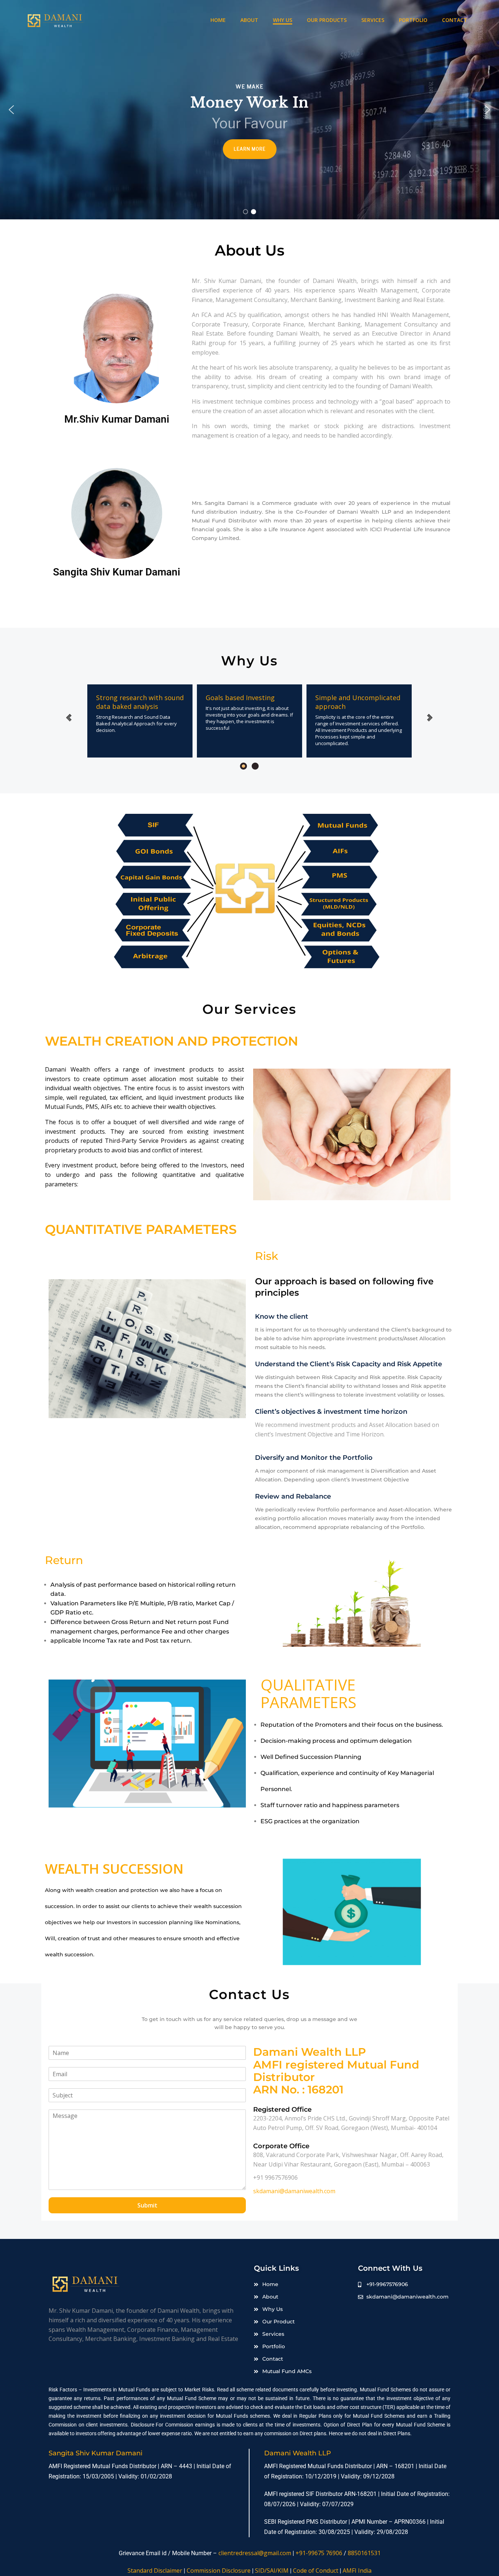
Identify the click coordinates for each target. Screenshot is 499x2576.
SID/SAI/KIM (272, 2571)
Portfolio (413, 20)
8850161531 (364, 2553)
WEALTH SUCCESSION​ (114, 1869)
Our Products (327, 20)
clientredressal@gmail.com (255, 2553)
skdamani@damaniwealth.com (294, 2191)
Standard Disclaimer (155, 2571)
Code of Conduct (316, 2571)
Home (218, 20)
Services (373, 20)
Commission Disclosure (219, 2571)
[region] (249, 110)
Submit (147, 2205)
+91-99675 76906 (319, 2553)
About (249, 20)
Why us (283, 20)
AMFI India (357, 2571)
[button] (11, 110)
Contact (455, 20)
